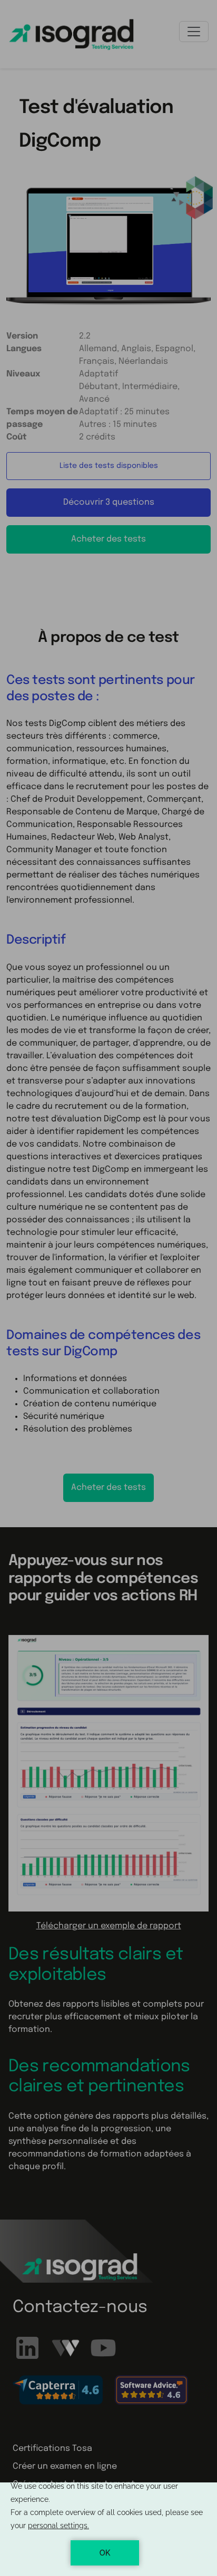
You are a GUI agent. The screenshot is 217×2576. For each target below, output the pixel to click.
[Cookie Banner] (108, 2529)
